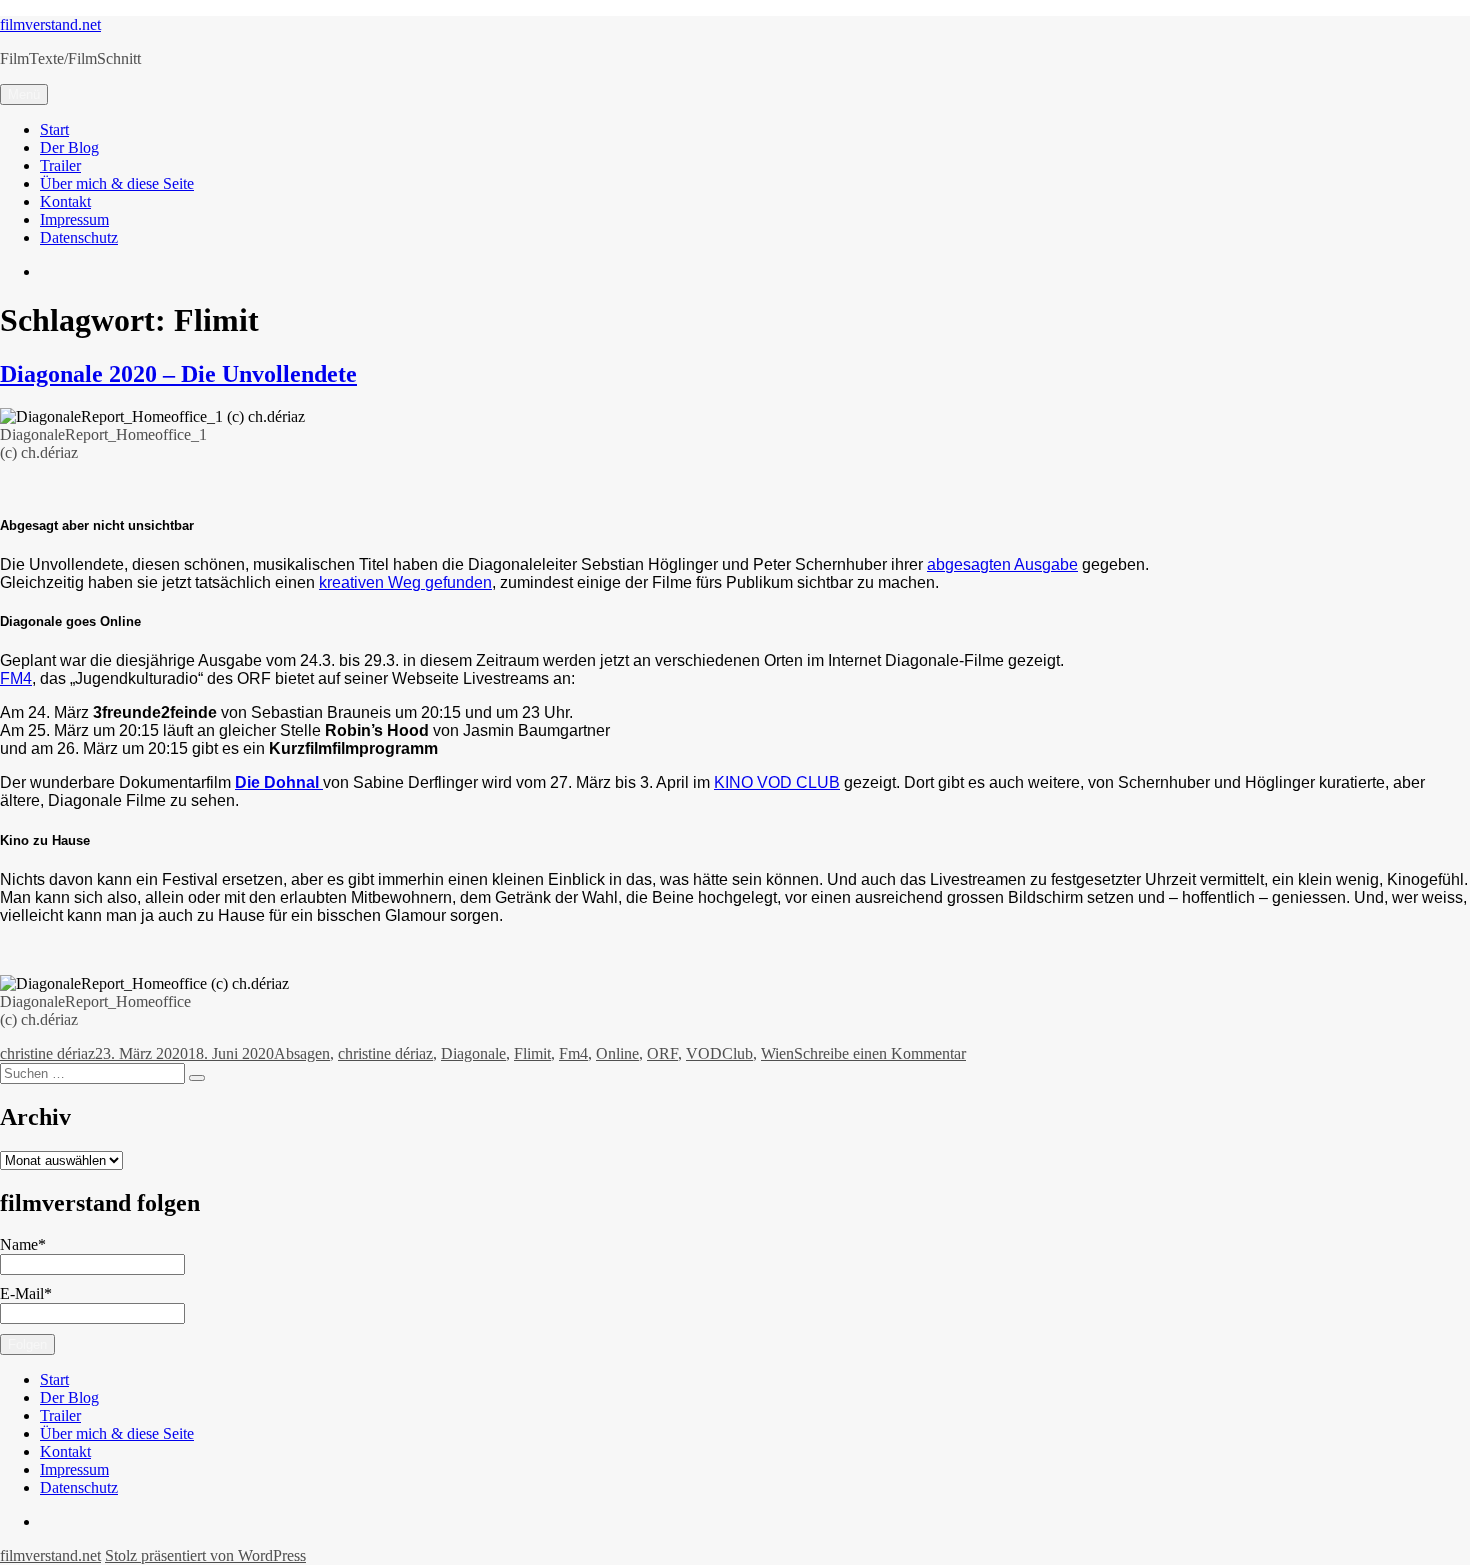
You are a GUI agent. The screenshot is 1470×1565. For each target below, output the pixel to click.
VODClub (719, 1053)
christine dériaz (47, 1053)
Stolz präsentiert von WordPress (205, 1555)
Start (54, 129)
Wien (777, 1053)
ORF (662, 1053)
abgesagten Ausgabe (1002, 564)
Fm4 (573, 1053)
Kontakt (65, 201)
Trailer (60, 165)
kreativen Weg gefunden (405, 582)
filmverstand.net (50, 24)
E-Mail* (26, 1293)
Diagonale (473, 1053)
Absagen (302, 1053)
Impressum (74, 219)
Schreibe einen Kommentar (880, 1053)
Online (617, 1053)
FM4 (16, 678)
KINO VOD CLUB (777, 782)
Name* (23, 1244)
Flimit (532, 1053)
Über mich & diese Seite (117, 183)
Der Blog (69, 147)
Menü (24, 94)
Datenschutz (79, 237)
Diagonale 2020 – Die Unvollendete (178, 374)
